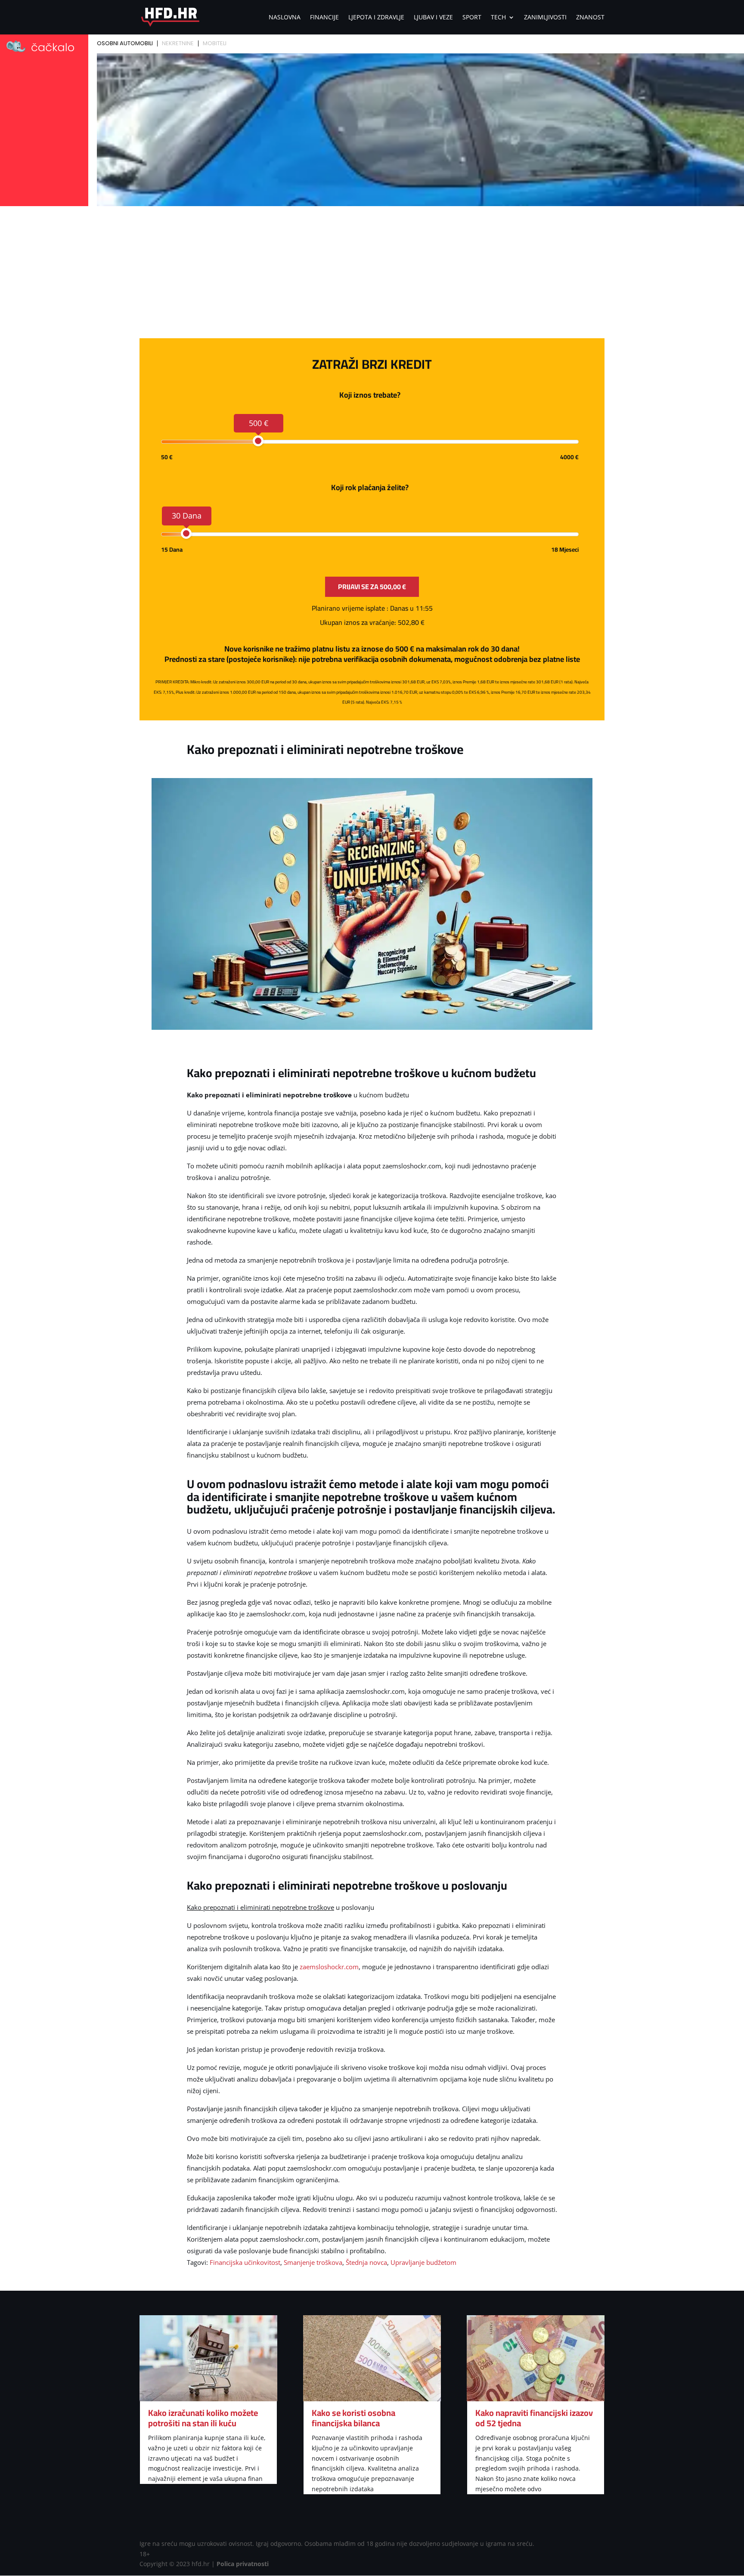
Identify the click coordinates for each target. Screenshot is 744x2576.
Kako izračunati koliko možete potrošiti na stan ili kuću (203, 2418)
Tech (498, 18)
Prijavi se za (372, 587)
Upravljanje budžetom (423, 2262)
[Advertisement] (372, 274)
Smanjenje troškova (313, 2262)
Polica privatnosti (243, 2564)
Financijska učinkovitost (245, 2262)
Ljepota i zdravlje (376, 18)
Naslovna (285, 18)
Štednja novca (366, 2262)
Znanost (590, 18)
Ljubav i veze (433, 18)
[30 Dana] (186, 533)
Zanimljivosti (545, 18)
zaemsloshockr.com (329, 1967)
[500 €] (258, 441)
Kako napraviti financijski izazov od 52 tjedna (534, 2418)
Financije (324, 18)
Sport (472, 18)
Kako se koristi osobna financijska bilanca (353, 2418)
